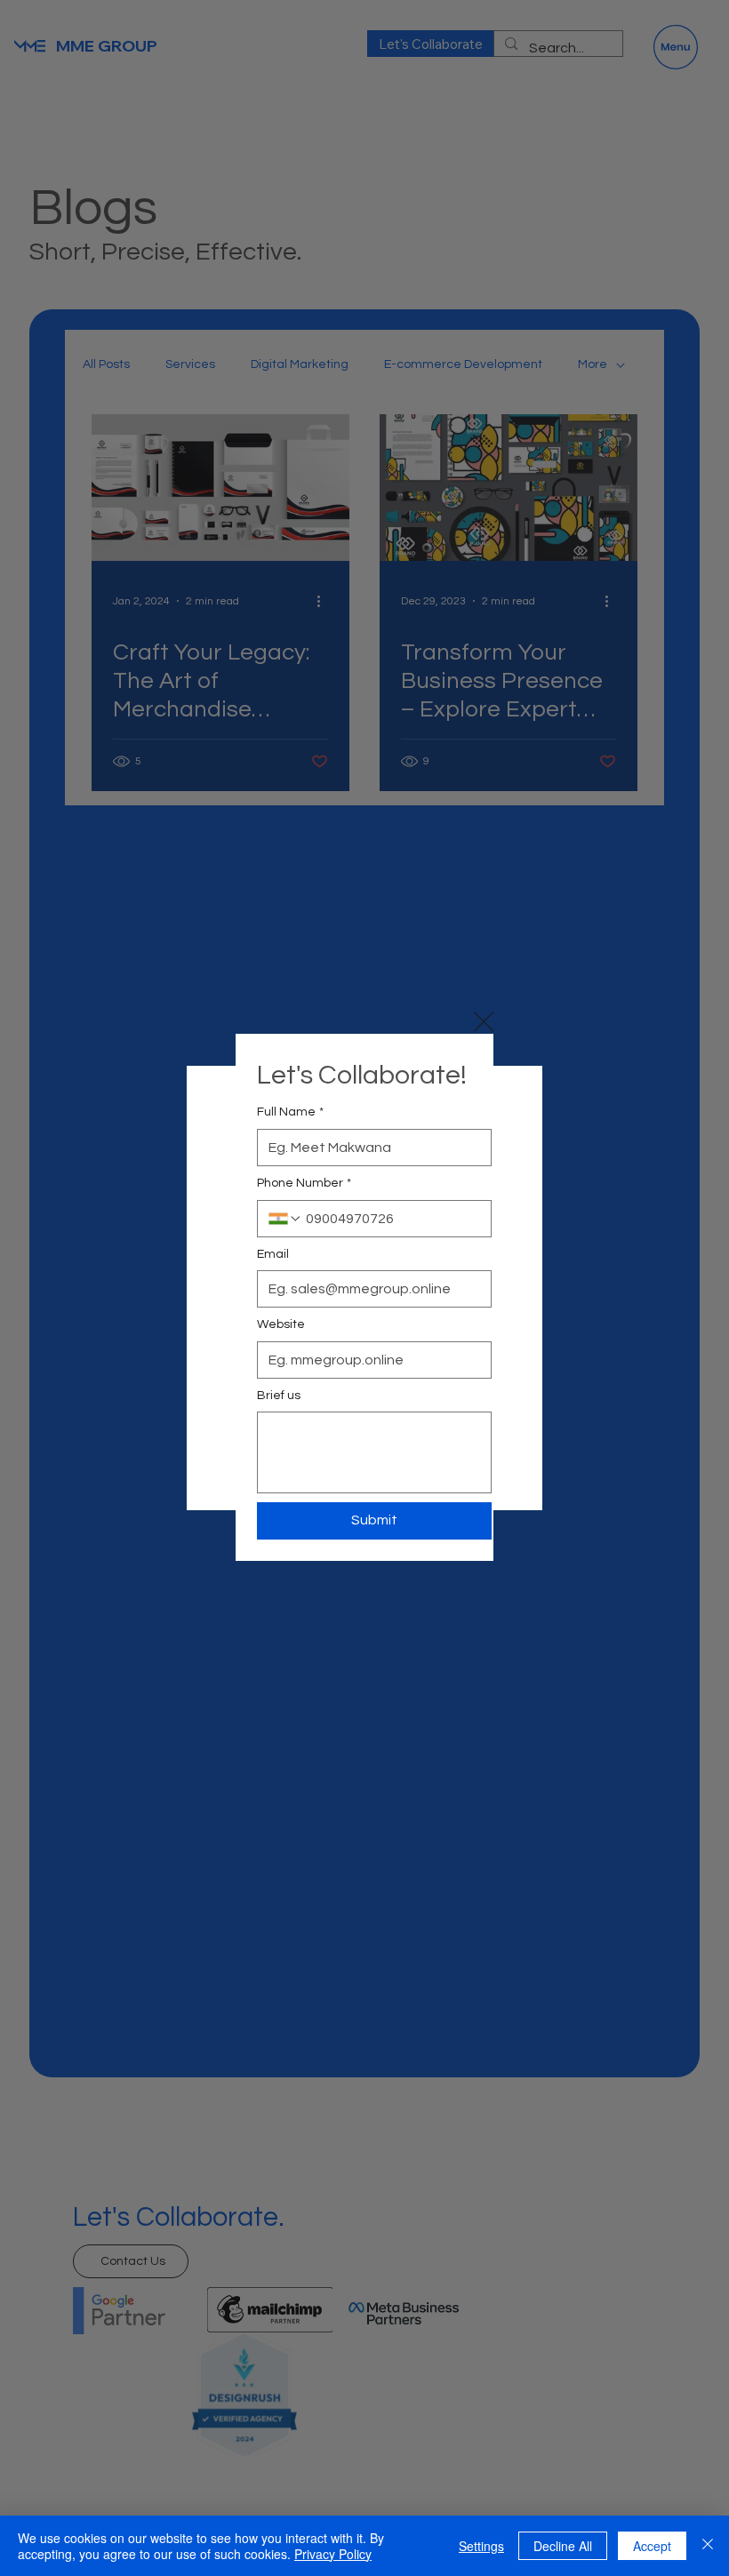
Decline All (563, 2546)
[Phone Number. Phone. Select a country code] (285, 1219)
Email (273, 1254)
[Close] (708, 2546)
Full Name (290, 1112)
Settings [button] (481, 2546)
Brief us (279, 1396)
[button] (484, 1022)
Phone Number (304, 1183)
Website (281, 1324)
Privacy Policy (333, 2554)
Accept (652, 2546)
